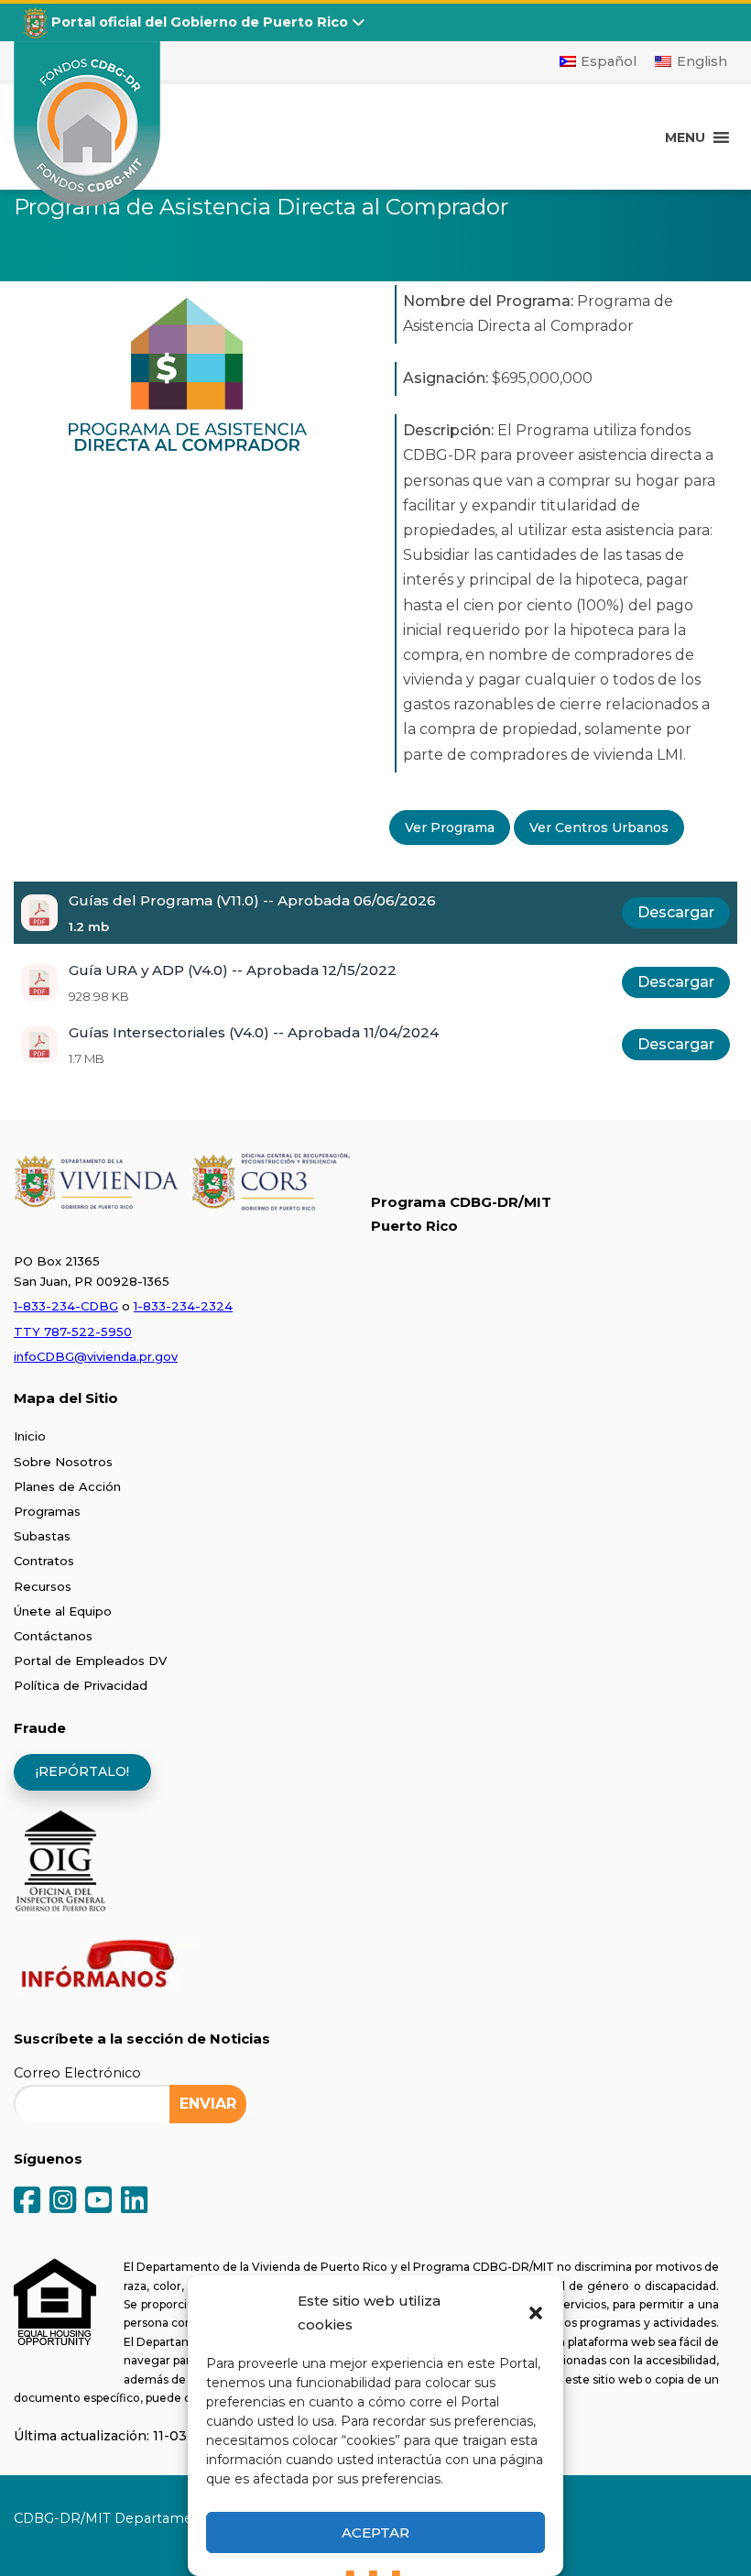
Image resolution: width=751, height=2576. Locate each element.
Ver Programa (450, 828)
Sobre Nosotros (63, 1462)
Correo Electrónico (77, 2073)
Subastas (42, 1536)
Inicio (30, 1436)
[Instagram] (63, 2202)
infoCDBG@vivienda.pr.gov (96, 1356)
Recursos (43, 1586)
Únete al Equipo (63, 1611)
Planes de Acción (67, 1486)
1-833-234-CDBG (66, 1306)
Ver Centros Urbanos (599, 828)
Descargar (676, 912)
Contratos (44, 1561)
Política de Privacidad (81, 1685)
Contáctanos (53, 1636)
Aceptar (375, 2532)
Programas (47, 1511)
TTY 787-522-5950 (73, 1332)
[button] (536, 2313)
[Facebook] (27, 2202)
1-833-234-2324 (183, 1306)
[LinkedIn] (134, 2202)
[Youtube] (98, 2202)
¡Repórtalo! (82, 1771)
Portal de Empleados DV (90, 1661)
